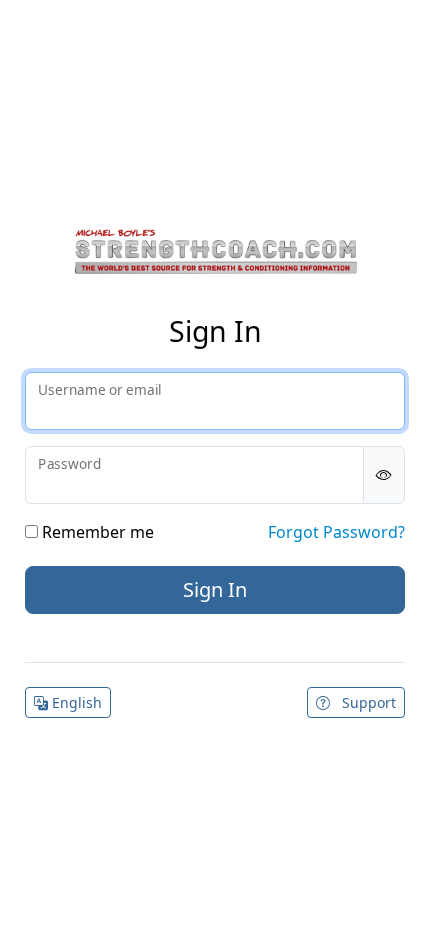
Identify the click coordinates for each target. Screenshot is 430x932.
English (75, 702)
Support (367, 702)
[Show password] (384, 475)
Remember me (96, 532)
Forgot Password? (336, 532)
